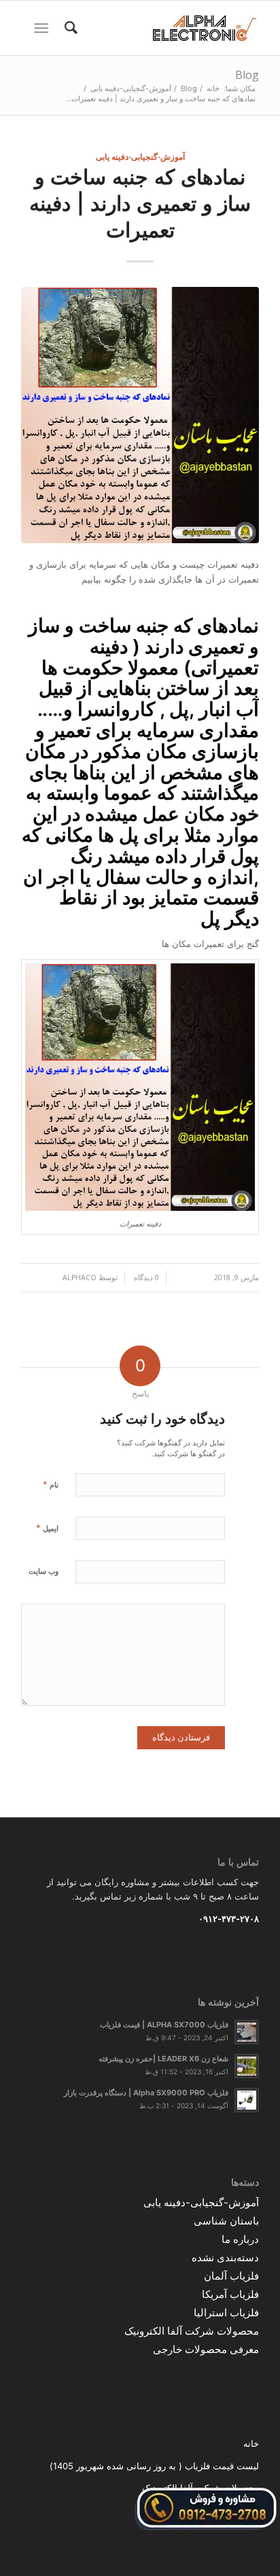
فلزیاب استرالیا (226, 2313)
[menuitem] (69, 28)
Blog (247, 75)
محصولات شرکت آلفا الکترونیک (192, 2331)
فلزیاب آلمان (231, 2276)
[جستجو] (69, 28)
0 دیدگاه (145, 1277)
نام (51, 1484)
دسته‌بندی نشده (225, 2257)
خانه (251, 2443)
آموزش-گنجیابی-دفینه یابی (140, 156)
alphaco (80, 1277)
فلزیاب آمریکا (230, 2294)
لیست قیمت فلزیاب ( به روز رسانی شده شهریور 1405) (154, 2466)
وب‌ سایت (43, 1571)
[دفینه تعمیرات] (140, 415)
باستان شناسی (226, 2221)
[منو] (44, 28)
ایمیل (47, 1528)
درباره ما (240, 2239)
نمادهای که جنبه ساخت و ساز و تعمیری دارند (144, 636)
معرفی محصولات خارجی (206, 2349)
